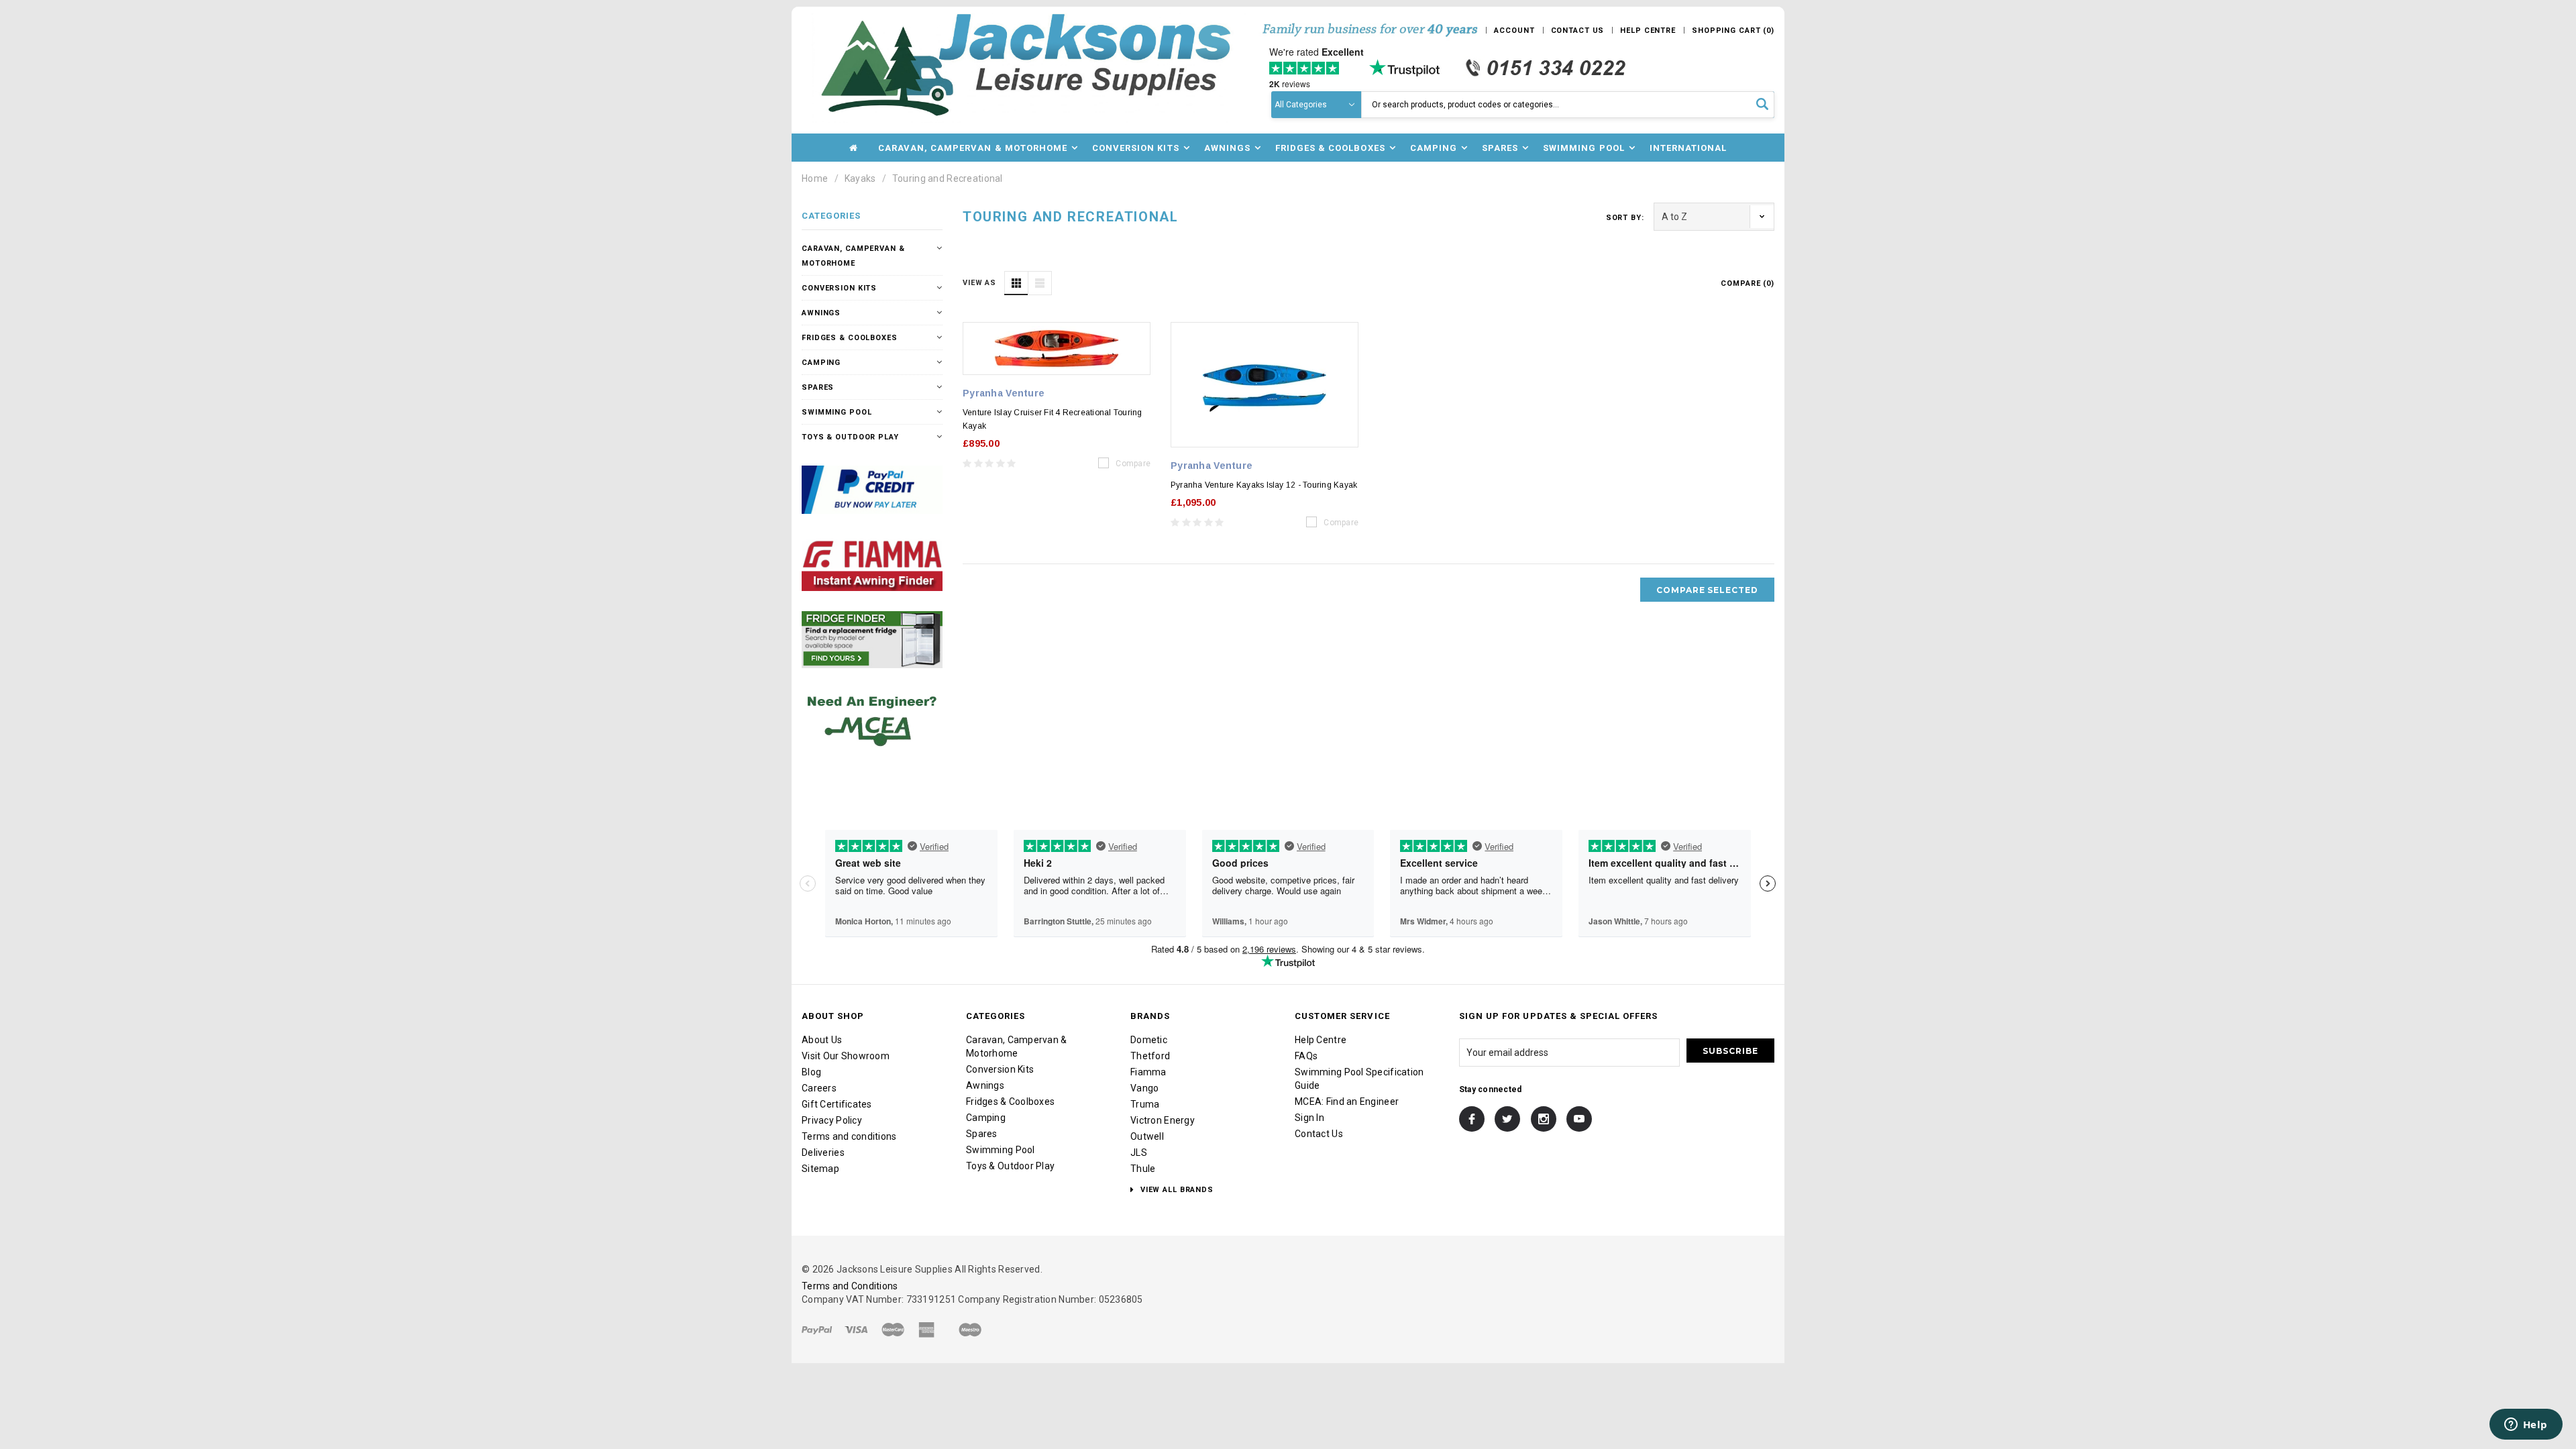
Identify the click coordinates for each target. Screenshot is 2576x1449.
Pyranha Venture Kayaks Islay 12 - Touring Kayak (1264, 485)
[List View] (1040, 283)
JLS (1139, 1152)
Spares (818, 387)
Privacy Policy (832, 1120)
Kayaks (860, 178)
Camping (821, 363)
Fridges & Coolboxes (850, 338)
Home (815, 178)
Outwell (1147, 1136)
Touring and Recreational (948, 178)
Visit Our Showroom (846, 1056)
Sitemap (820, 1169)
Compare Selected (1707, 590)
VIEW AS (979, 283)
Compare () (1748, 283)
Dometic (1149, 1040)
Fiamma (1148, 1072)
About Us (822, 1040)
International (1688, 148)
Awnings (821, 313)
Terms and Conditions (850, 1286)
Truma (1145, 1104)
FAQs (1306, 1056)
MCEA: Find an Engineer (1347, 1102)
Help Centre (1321, 1040)
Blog (811, 1072)
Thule (1143, 1169)
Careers (819, 1088)
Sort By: (1625, 218)
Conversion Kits (839, 288)
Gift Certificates (837, 1104)
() (1733, 31)
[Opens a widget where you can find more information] (2526, 1426)
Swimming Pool (837, 412)
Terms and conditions (849, 1136)
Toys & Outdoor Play (850, 437)
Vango (1144, 1088)
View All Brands (1176, 1190)
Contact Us (1319, 1134)
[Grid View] (1016, 283)
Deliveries (823, 1152)
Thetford (1150, 1056)
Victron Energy (1163, 1120)
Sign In (1309, 1118)
